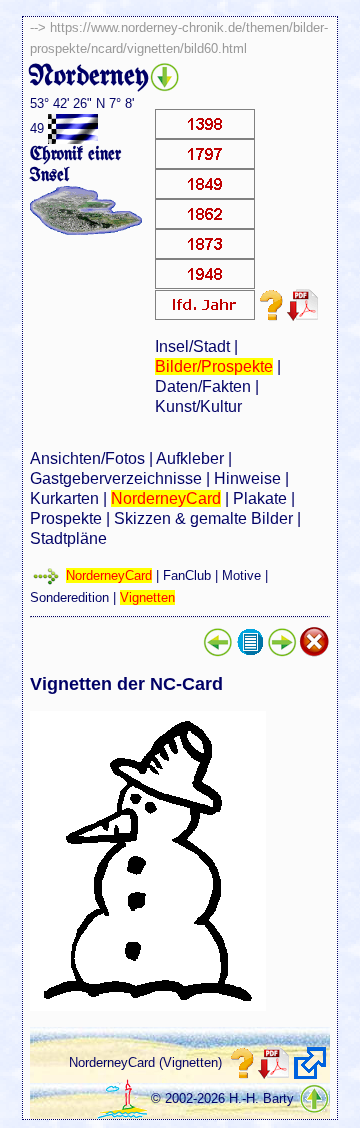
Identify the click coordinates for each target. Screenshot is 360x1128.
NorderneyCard (166, 498)
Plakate (260, 498)
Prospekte (66, 518)
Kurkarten (64, 498)
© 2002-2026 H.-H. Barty (222, 1098)
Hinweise (247, 478)
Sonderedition (69, 597)
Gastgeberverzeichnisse (116, 478)
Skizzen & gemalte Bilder (203, 518)
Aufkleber (190, 458)
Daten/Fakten (203, 386)
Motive (241, 575)
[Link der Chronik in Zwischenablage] (310, 1063)
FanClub (187, 575)
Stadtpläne (68, 538)
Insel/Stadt (192, 346)
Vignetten (147, 597)
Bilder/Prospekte (214, 366)
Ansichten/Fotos (87, 458)
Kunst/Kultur (198, 406)
